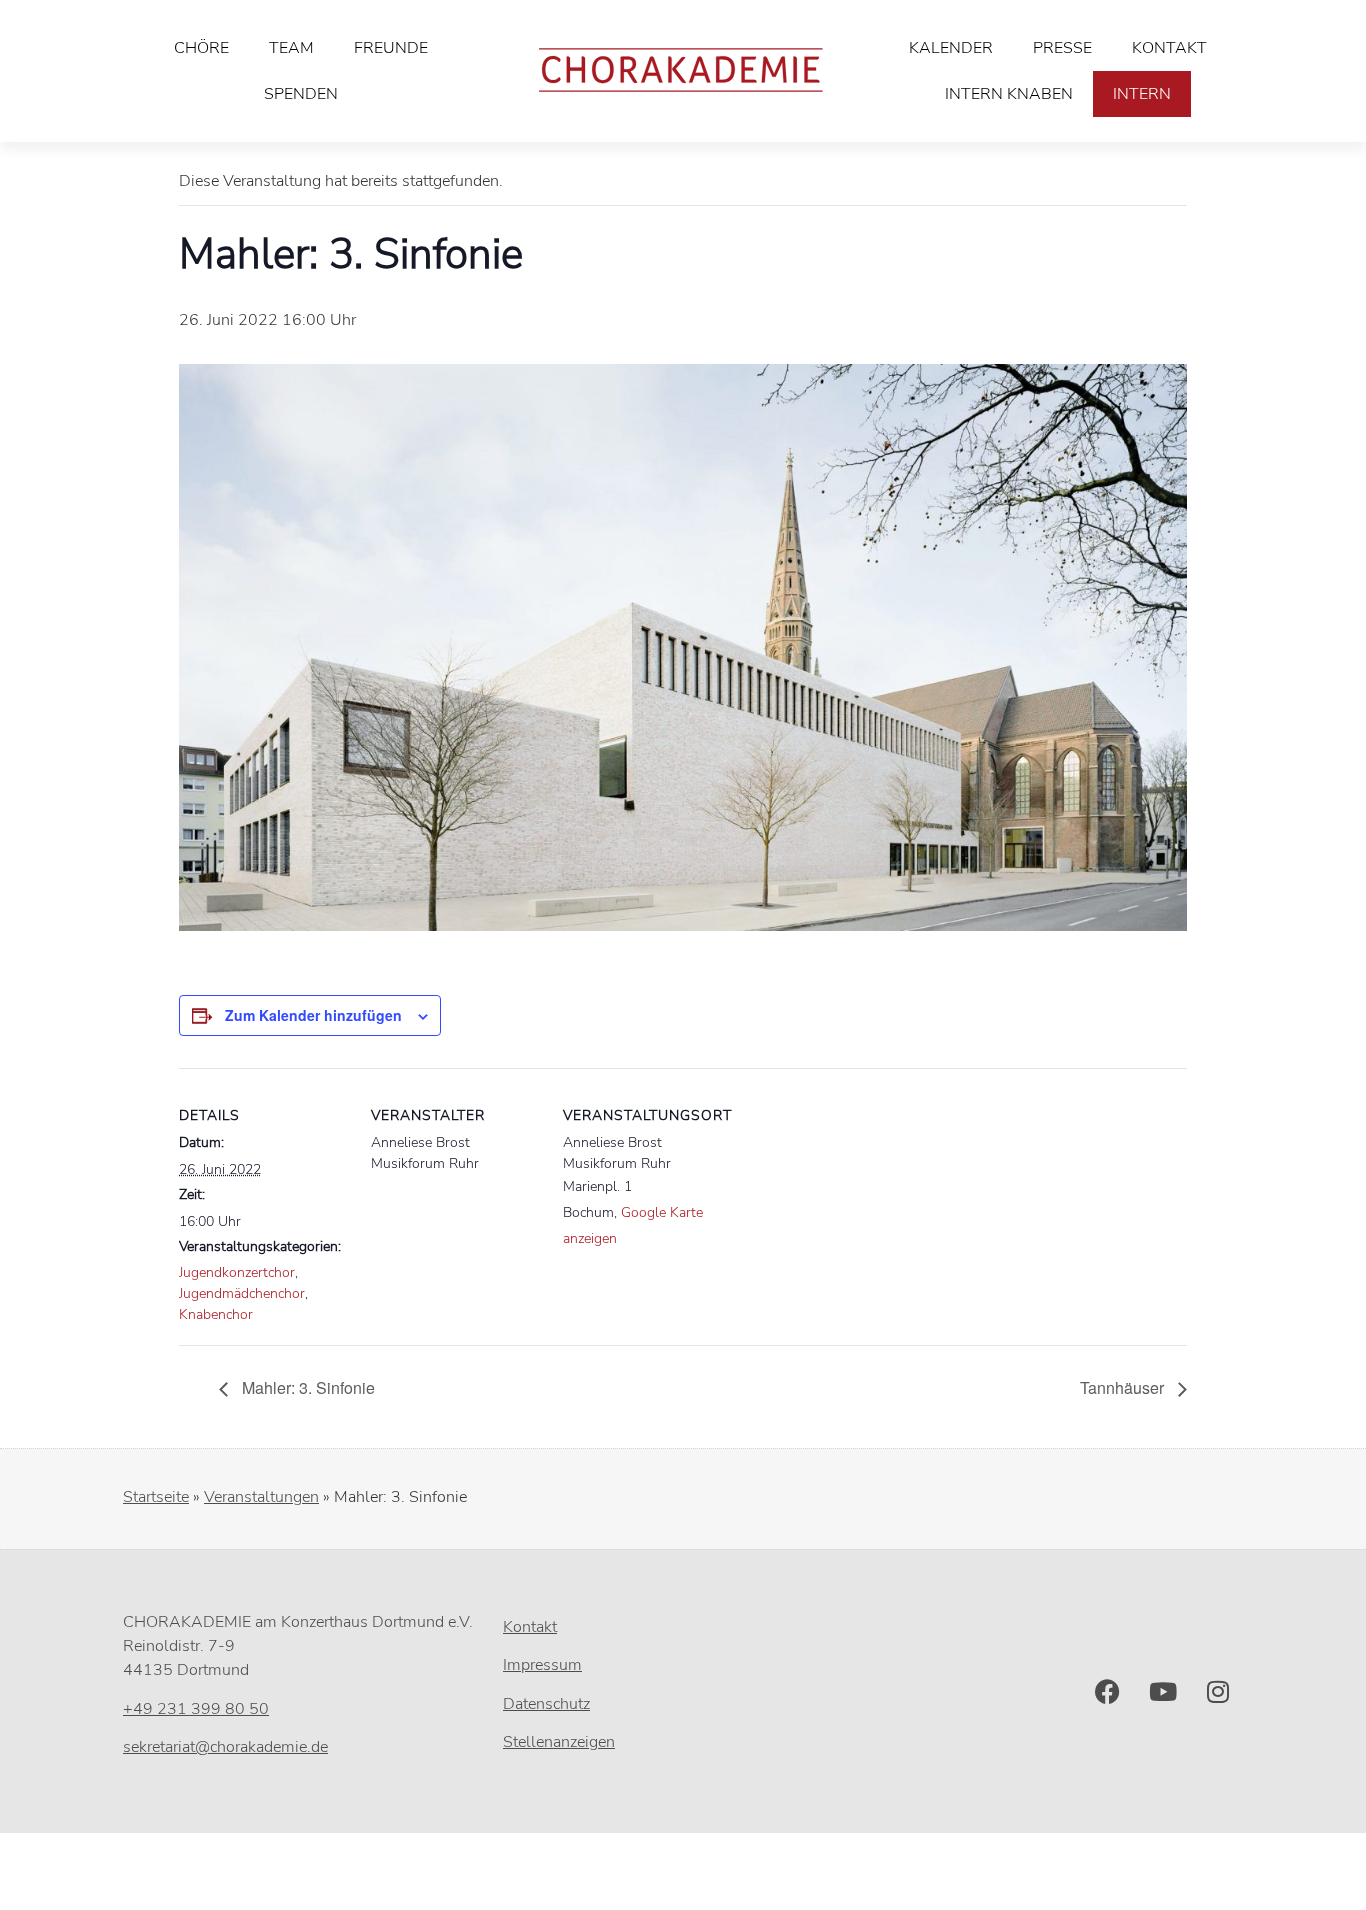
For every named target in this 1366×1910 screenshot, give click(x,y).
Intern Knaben (1009, 94)
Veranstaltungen (261, 1497)
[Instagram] (1218, 1692)
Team (291, 48)
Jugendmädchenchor (242, 1293)
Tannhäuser (1124, 1387)
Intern (1142, 94)
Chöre (201, 48)
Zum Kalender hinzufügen (313, 1015)
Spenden (301, 94)
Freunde (391, 48)
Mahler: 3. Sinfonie (306, 1387)
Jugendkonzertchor (237, 1272)
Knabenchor (216, 1314)
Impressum (542, 1665)
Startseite (156, 1497)
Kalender (951, 48)
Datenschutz (546, 1704)
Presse (1062, 48)
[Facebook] (1108, 1692)
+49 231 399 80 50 (196, 1709)
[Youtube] (1163, 1692)
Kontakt (1169, 48)
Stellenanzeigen (559, 1742)
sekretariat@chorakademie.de (225, 1747)
